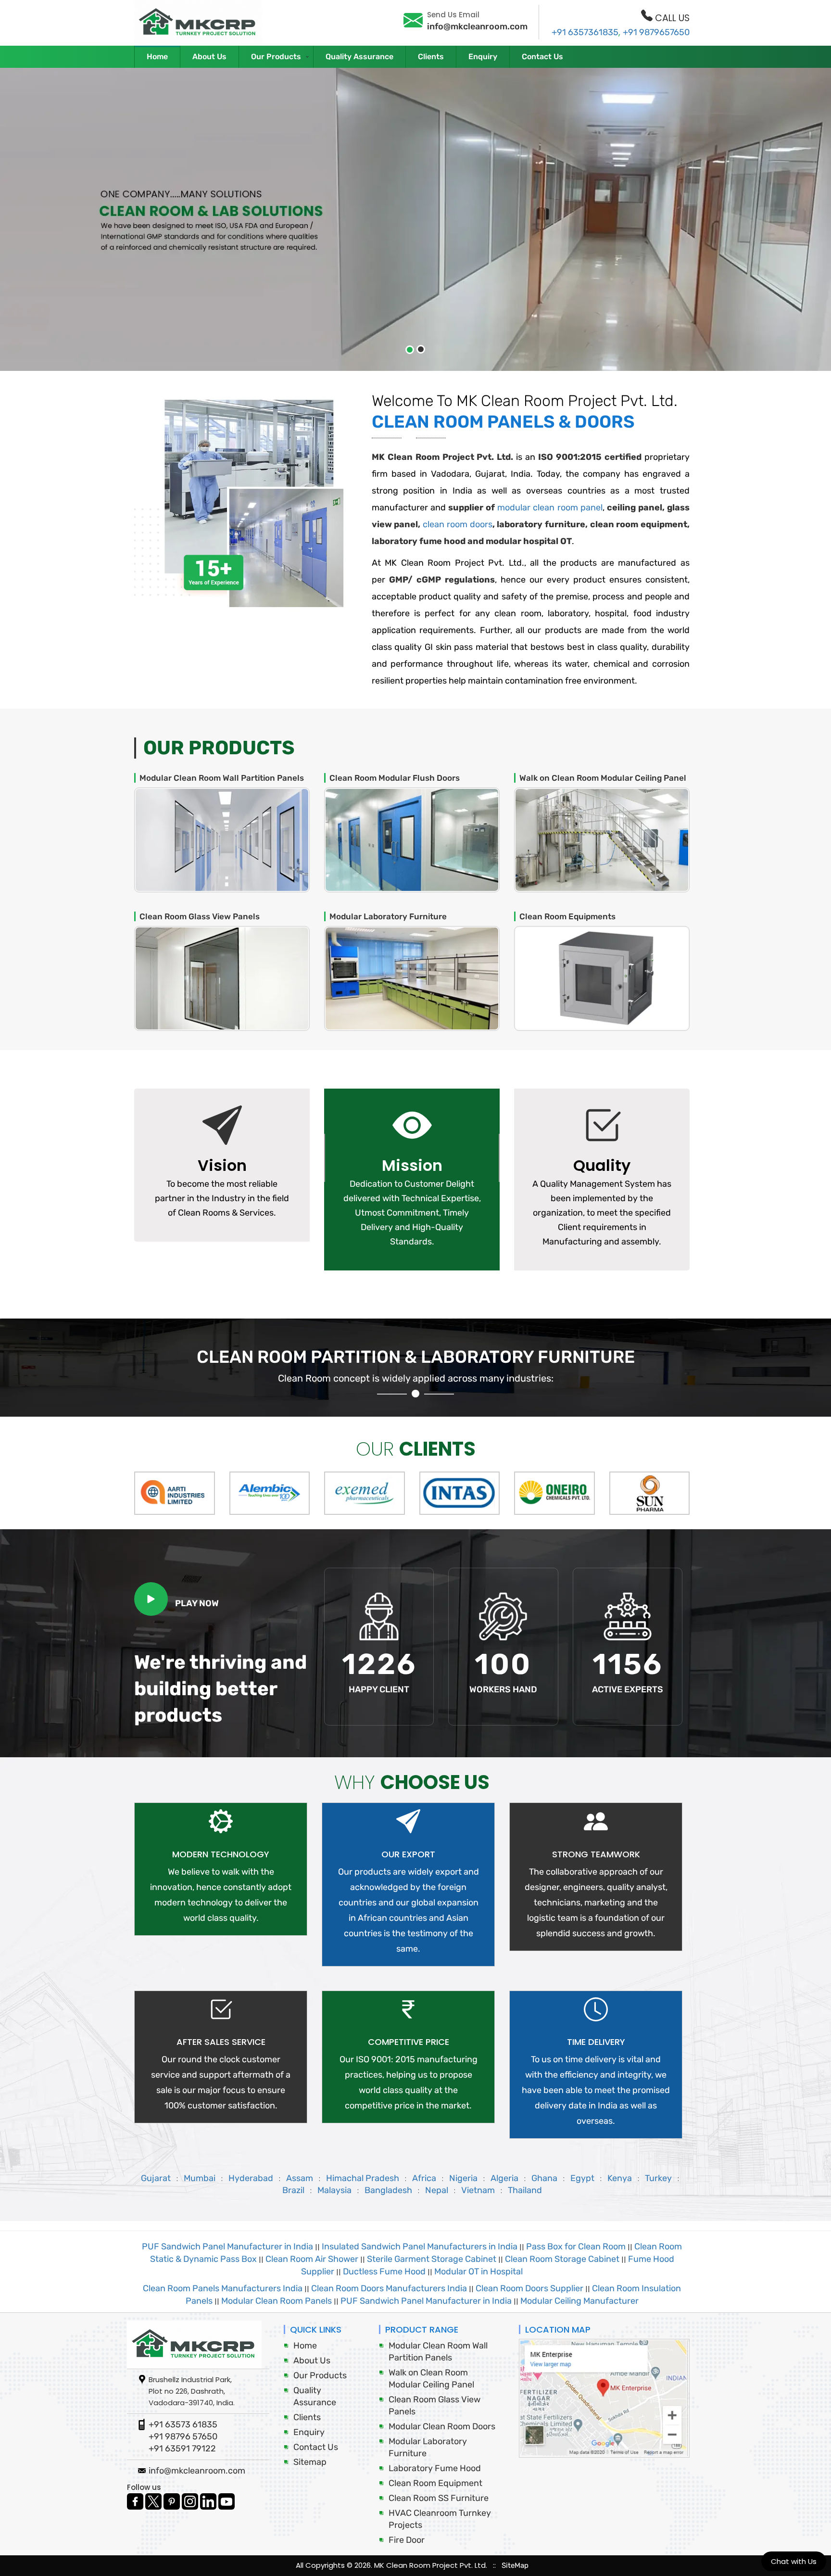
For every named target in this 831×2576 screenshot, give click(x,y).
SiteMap (515, 2565)
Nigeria (463, 2178)
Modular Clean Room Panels (277, 2301)
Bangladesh (388, 2190)
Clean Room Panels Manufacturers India (223, 2288)
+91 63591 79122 (182, 2449)
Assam (300, 2178)
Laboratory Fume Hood (435, 2468)
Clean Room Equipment (435, 2483)
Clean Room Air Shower (312, 2259)
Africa (424, 2178)
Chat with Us (794, 2561)
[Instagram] (191, 2500)
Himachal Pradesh (363, 2178)
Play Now (197, 1603)
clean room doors (457, 524)
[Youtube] (227, 2500)
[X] (154, 2500)
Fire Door (407, 2540)
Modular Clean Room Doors (442, 2426)
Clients (431, 57)
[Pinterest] (173, 2500)
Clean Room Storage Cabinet (562, 2259)
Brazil (294, 2190)
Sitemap (310, 2462)
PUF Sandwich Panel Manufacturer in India (227, 2246)
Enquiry (483, 57)
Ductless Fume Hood (384, 2271)
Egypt (582, 2178)
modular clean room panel (550, 508)
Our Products (276, 57)
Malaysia (334, 2190)
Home (157, 57)
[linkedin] (209, 2500)
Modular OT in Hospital (478, 2271)
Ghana (544, 2178)
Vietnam (479, 2190)
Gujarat (156, 2178)
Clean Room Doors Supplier (529, 2288)
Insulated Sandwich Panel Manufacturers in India (420, 2246)
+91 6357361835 (585, 32)
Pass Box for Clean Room (576, 2246)
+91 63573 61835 (183, 2424)
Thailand (525, 2190)
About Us (209, 57)
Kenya (621, 2178)
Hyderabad (251, 2178)
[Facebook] (136, 2500)
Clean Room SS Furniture (439, 2498)
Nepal (438, 2190)
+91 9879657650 (656, 32)
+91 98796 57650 (183, 2436)
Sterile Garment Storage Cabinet (432, 2259)
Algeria (504, 2178)
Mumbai (200, 2178)
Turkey (659, 2178)
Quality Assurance (359, 57)
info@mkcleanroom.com (477, 26)
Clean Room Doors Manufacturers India (390, 2288)
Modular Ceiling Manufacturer (579, 2301)
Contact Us (542, 57)
